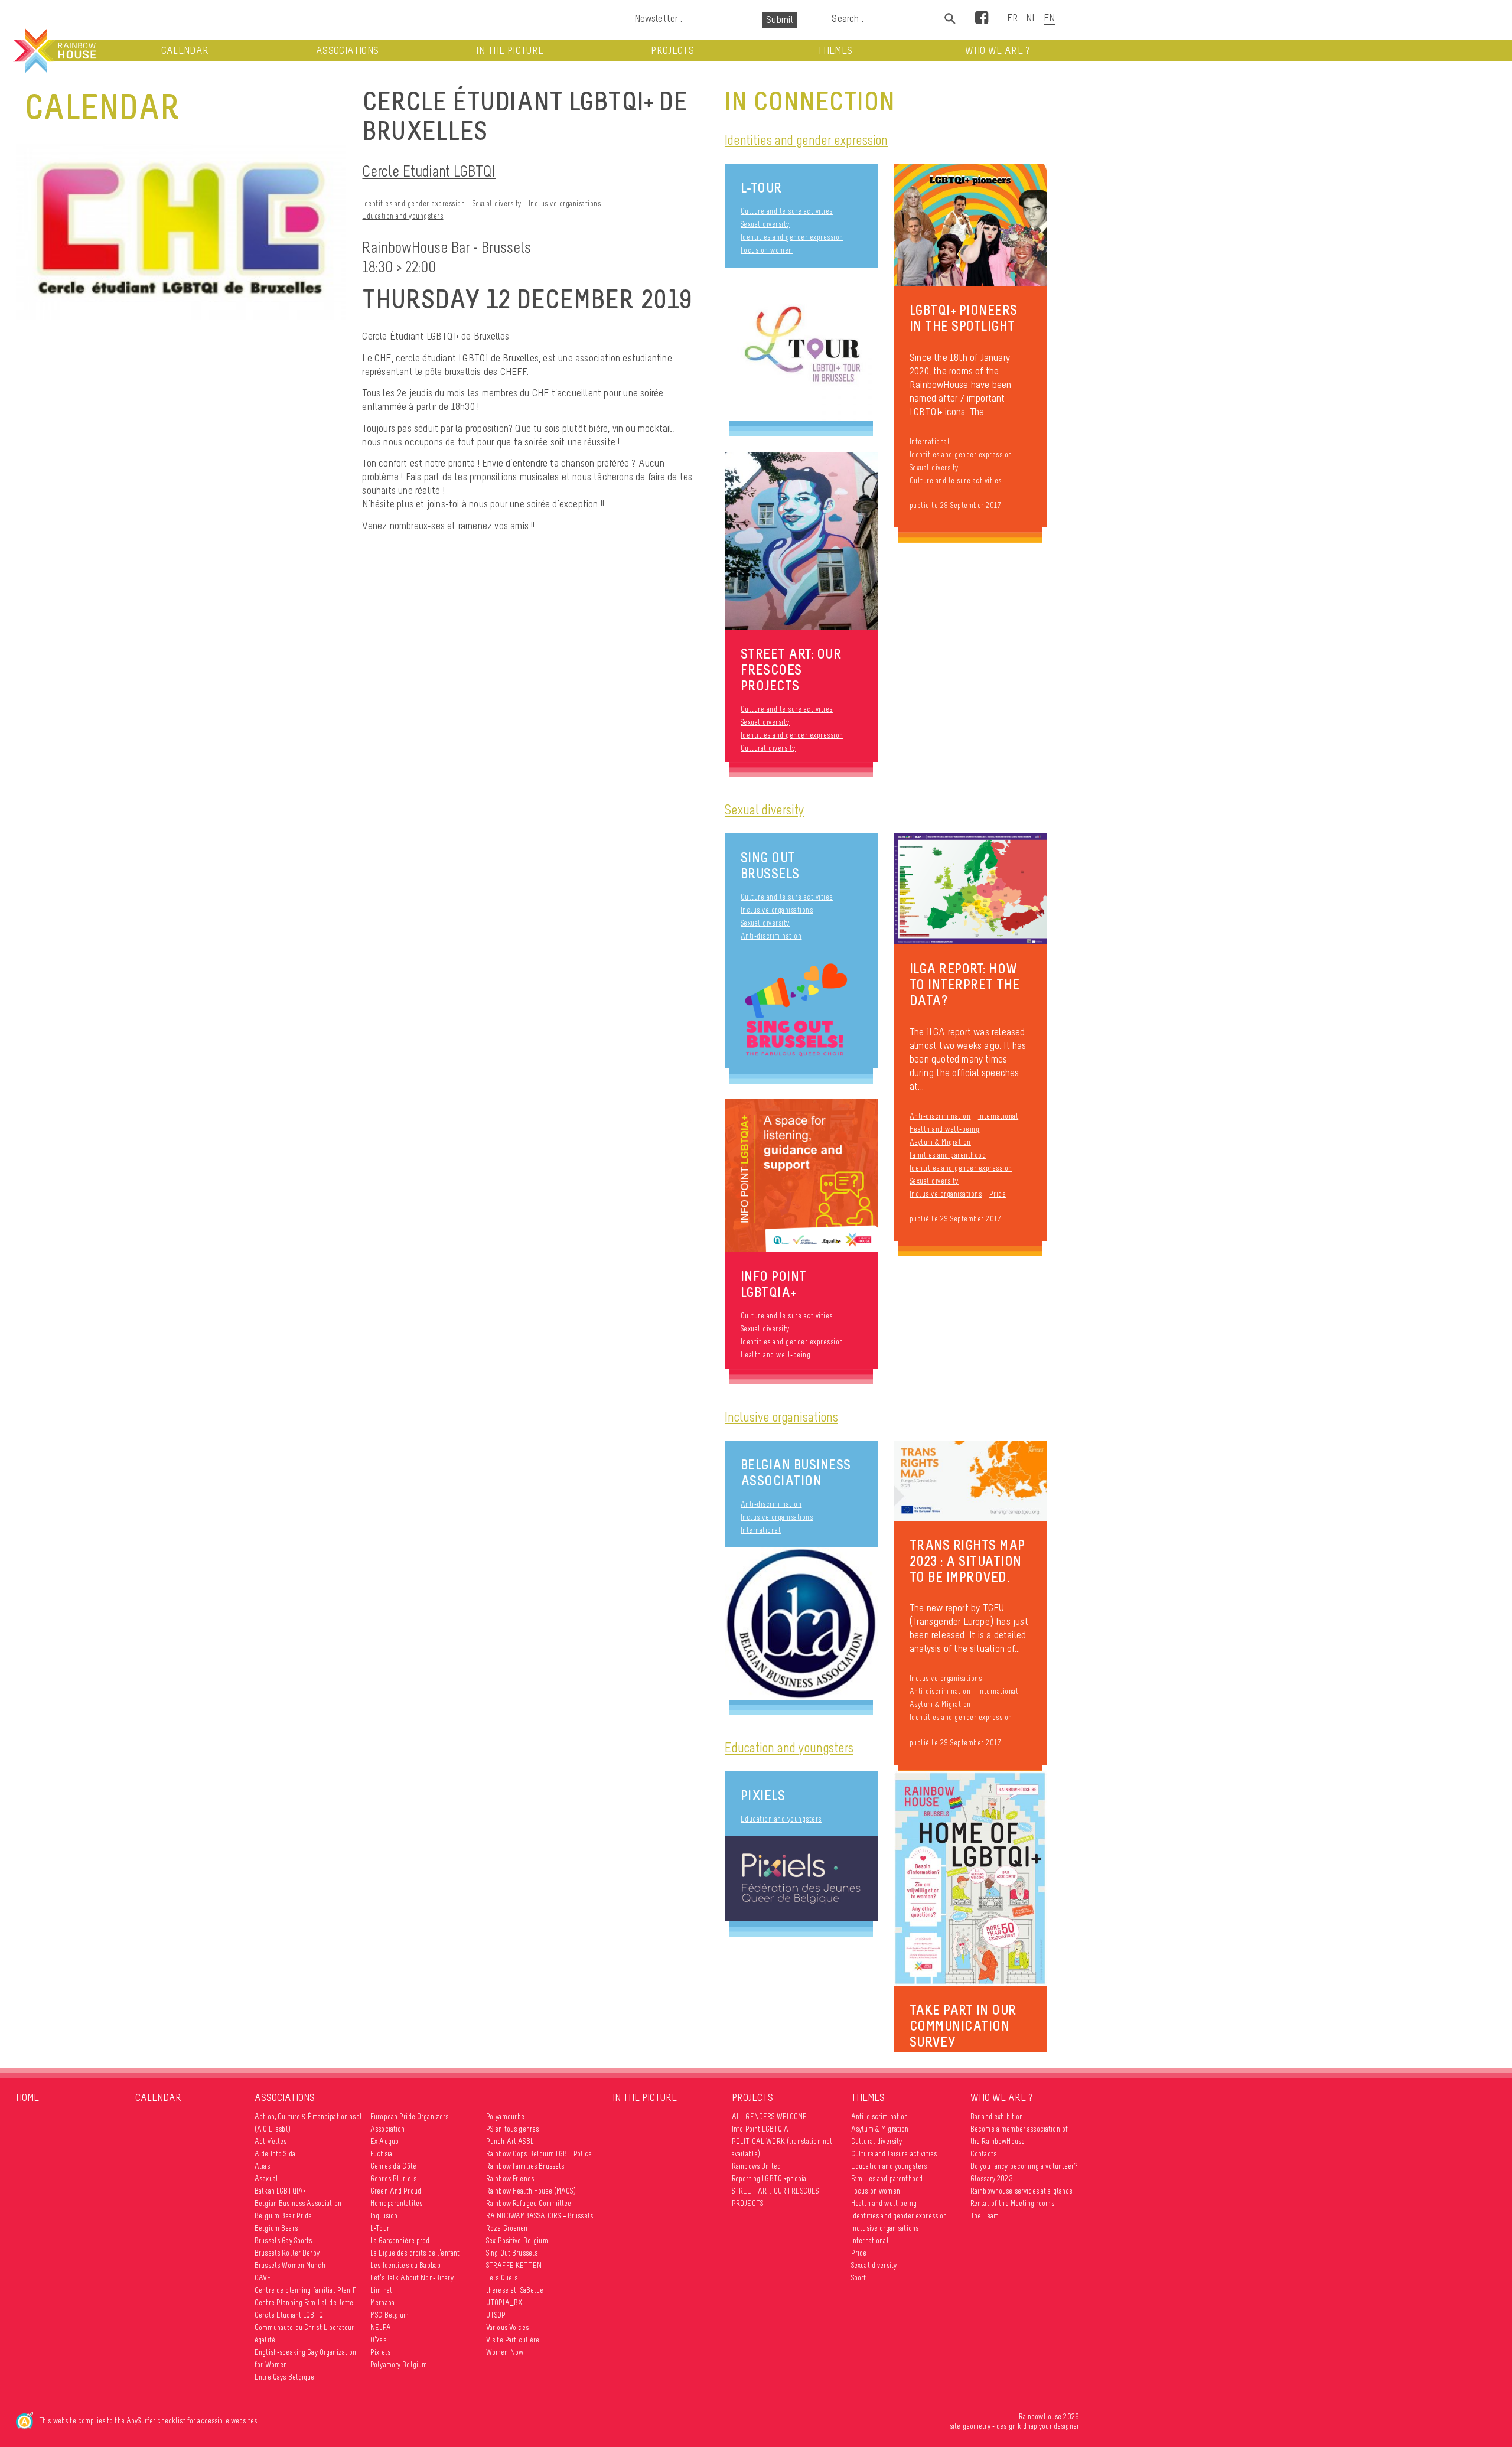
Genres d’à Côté (393, 2166)
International (930, 441)
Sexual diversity (497, 203)
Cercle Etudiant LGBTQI (429, 171)
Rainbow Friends (510, 2179)
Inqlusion (384, 2216)
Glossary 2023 (992, 2179)
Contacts (983, 2154)
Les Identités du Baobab (405, 2265)
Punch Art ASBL (510, 2141)
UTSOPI (497, 2315)
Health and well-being (945, 1129)
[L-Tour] (801, 344)
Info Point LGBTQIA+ (762, 2129)
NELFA (381, 2327)
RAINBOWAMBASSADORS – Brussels (540, 2216)
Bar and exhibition (997, 2117)
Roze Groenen (507, 2228)
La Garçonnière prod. (401, 2241)
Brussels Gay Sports (283, 2241)
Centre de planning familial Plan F (305, 2290)
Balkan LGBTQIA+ (280, 2191)
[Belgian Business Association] (801, 1624)
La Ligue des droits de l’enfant (415, 2253)
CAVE (263, 2278)
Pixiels (763, 1795)
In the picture (510, 50)
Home (27, 2097)
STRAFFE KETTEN (514, 2265)
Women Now (505, 2352)
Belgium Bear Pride (283, 2216)
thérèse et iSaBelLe (515, 2290)
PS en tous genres (512, 2129)
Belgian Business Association (796, 1472)
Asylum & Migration (940, 1142)
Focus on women (767, 250)
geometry (977, 2426)
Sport (859, 2278)
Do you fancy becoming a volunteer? (1024, 2166)
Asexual (266, 2179)
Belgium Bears (276, 2228)
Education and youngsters (403, 216)
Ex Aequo (384, 2141)
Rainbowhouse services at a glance (1022, 2191)
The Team (985, 2216)
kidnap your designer (1048, 2426)
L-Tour (761, 188)
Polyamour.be (506, 2117)
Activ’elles (271, 2141)
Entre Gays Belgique (285, 2377)
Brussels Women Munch (290, 2265)
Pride (998, 1194)
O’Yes (378, 2340)
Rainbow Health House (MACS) (531, 2191)
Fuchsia (381, 2154)
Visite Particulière (513, 2340)
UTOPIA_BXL (506, 2303)
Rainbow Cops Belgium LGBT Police (539, 2154)
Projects (672, 50)
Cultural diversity (768, 748)
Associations (347, 50)
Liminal (381, 2290)
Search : (848, 18)
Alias (262, 2166)
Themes (835, 50)
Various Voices (507, 2327)
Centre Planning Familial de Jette (304, 2303)
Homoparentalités (396, 2203)
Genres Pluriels (393, 2179)
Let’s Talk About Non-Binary (412, 2278)
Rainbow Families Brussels (525, 2166)
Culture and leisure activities (787, 211)
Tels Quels (502, 2278)
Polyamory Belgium (399, 2365)
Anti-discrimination (771, 936)
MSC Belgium (390, 2315)
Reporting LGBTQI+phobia (769, 2179)
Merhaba (382, 2303)
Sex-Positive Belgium (517, 2241)
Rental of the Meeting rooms (1012, 2203)
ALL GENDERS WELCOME (770, 2117)
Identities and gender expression (413, 203)
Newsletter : (658, 18)
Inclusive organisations (565, 203)
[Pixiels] (801, 1879)
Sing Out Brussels (770, 865)
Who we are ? (997, 50)
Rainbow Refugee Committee (529, 2203)
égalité (265, 2340)
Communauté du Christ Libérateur (304, 2327)
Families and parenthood (948, 1155)
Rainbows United (756, 2166)
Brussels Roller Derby (287, 2253)
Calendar (185, 50)
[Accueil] (54, 51)
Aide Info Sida (275, 2154)
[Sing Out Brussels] (801, 1011)
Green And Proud (396, 2191)
